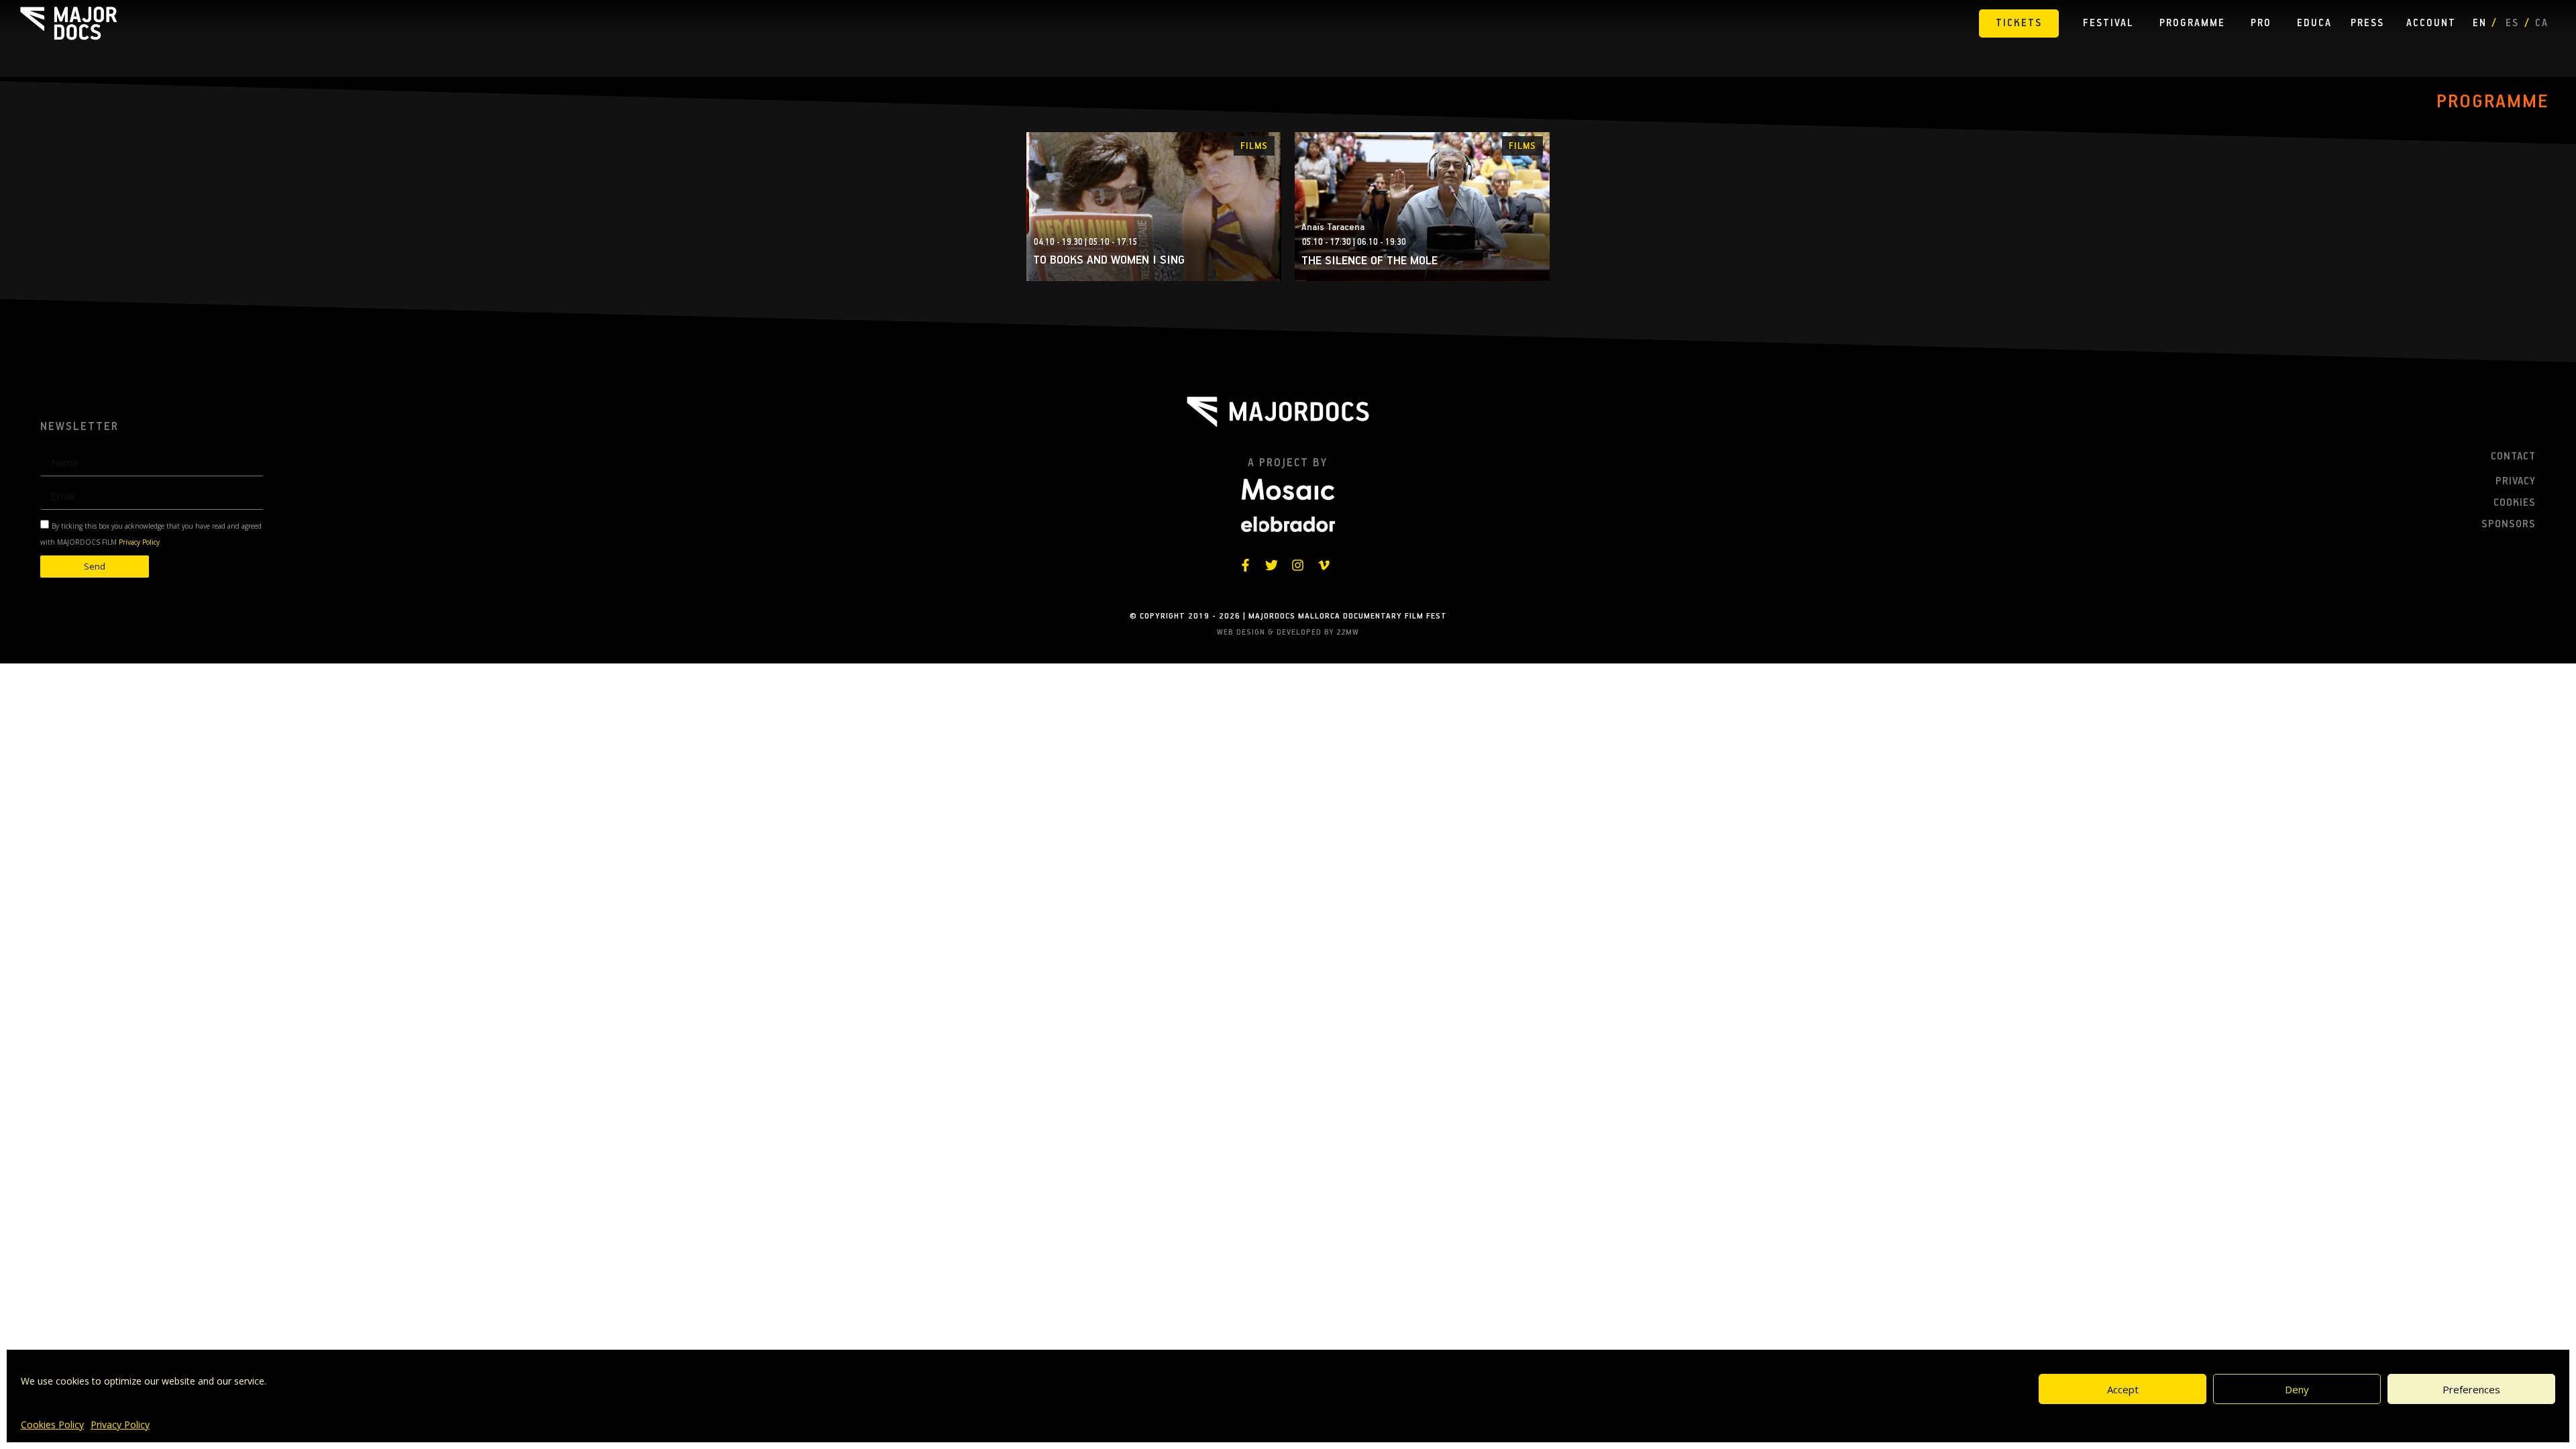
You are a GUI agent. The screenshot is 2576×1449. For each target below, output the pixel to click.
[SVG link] (68, 23)
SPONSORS (2509, 525)
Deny (2297, 1389)
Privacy (2516, 482)
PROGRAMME (2493, 102)
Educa (2314, 23)
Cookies (2515, 503)
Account (2431, 23)
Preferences (2471, 1389)
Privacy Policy (120, 1425)
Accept (2123, 1389)
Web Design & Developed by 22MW (1288, 632)
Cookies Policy (52, 1425)
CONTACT (2513, 457)
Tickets (2019, 23)
